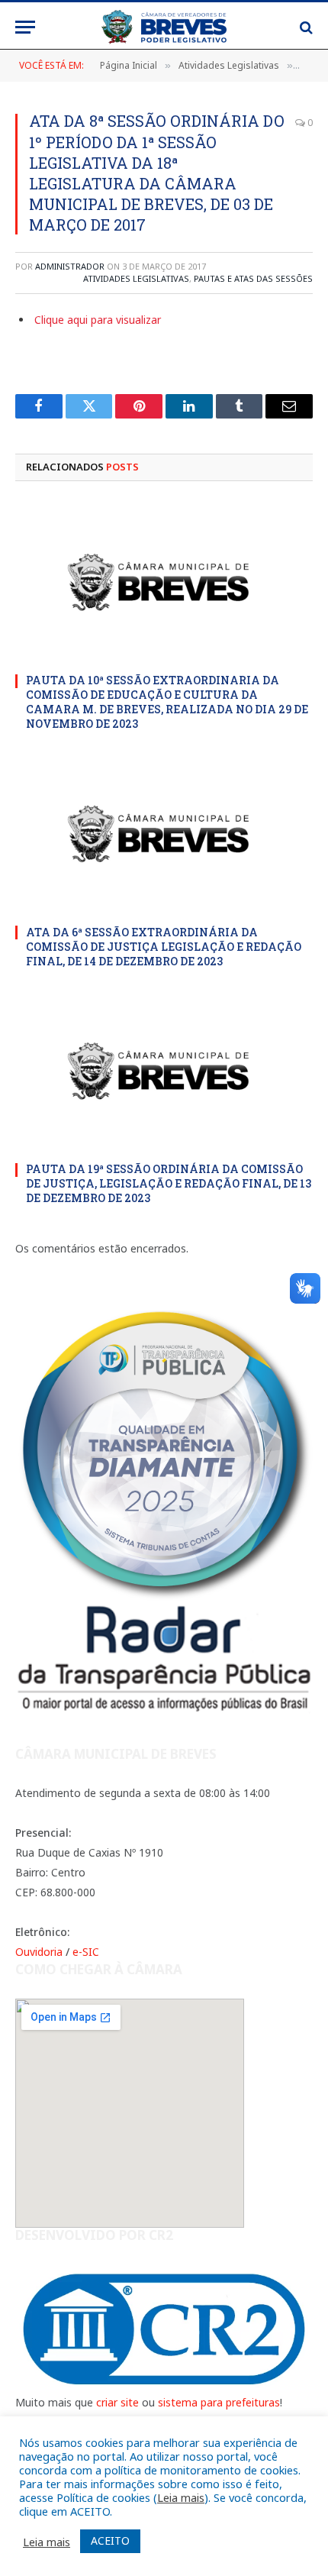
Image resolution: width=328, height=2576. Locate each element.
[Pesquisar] (305, 27)
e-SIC (86, 1952)
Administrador (70, 266)
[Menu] (25, 27)
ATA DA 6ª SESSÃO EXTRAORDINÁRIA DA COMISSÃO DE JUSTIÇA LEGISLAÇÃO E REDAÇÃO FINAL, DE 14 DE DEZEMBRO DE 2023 (164, 947)
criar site (117, 2402)
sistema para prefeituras (219, 2402)
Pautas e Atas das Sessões (253, 278)
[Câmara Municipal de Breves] (164, 27)
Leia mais (181, 2497)
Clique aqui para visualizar (98, 320)
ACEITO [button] (110, 2540)
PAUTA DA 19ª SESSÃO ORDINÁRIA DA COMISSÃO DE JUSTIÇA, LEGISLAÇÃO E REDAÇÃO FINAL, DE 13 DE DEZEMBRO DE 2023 (169, 1183)
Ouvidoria (39, 1952)
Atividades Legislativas (136, 278)
